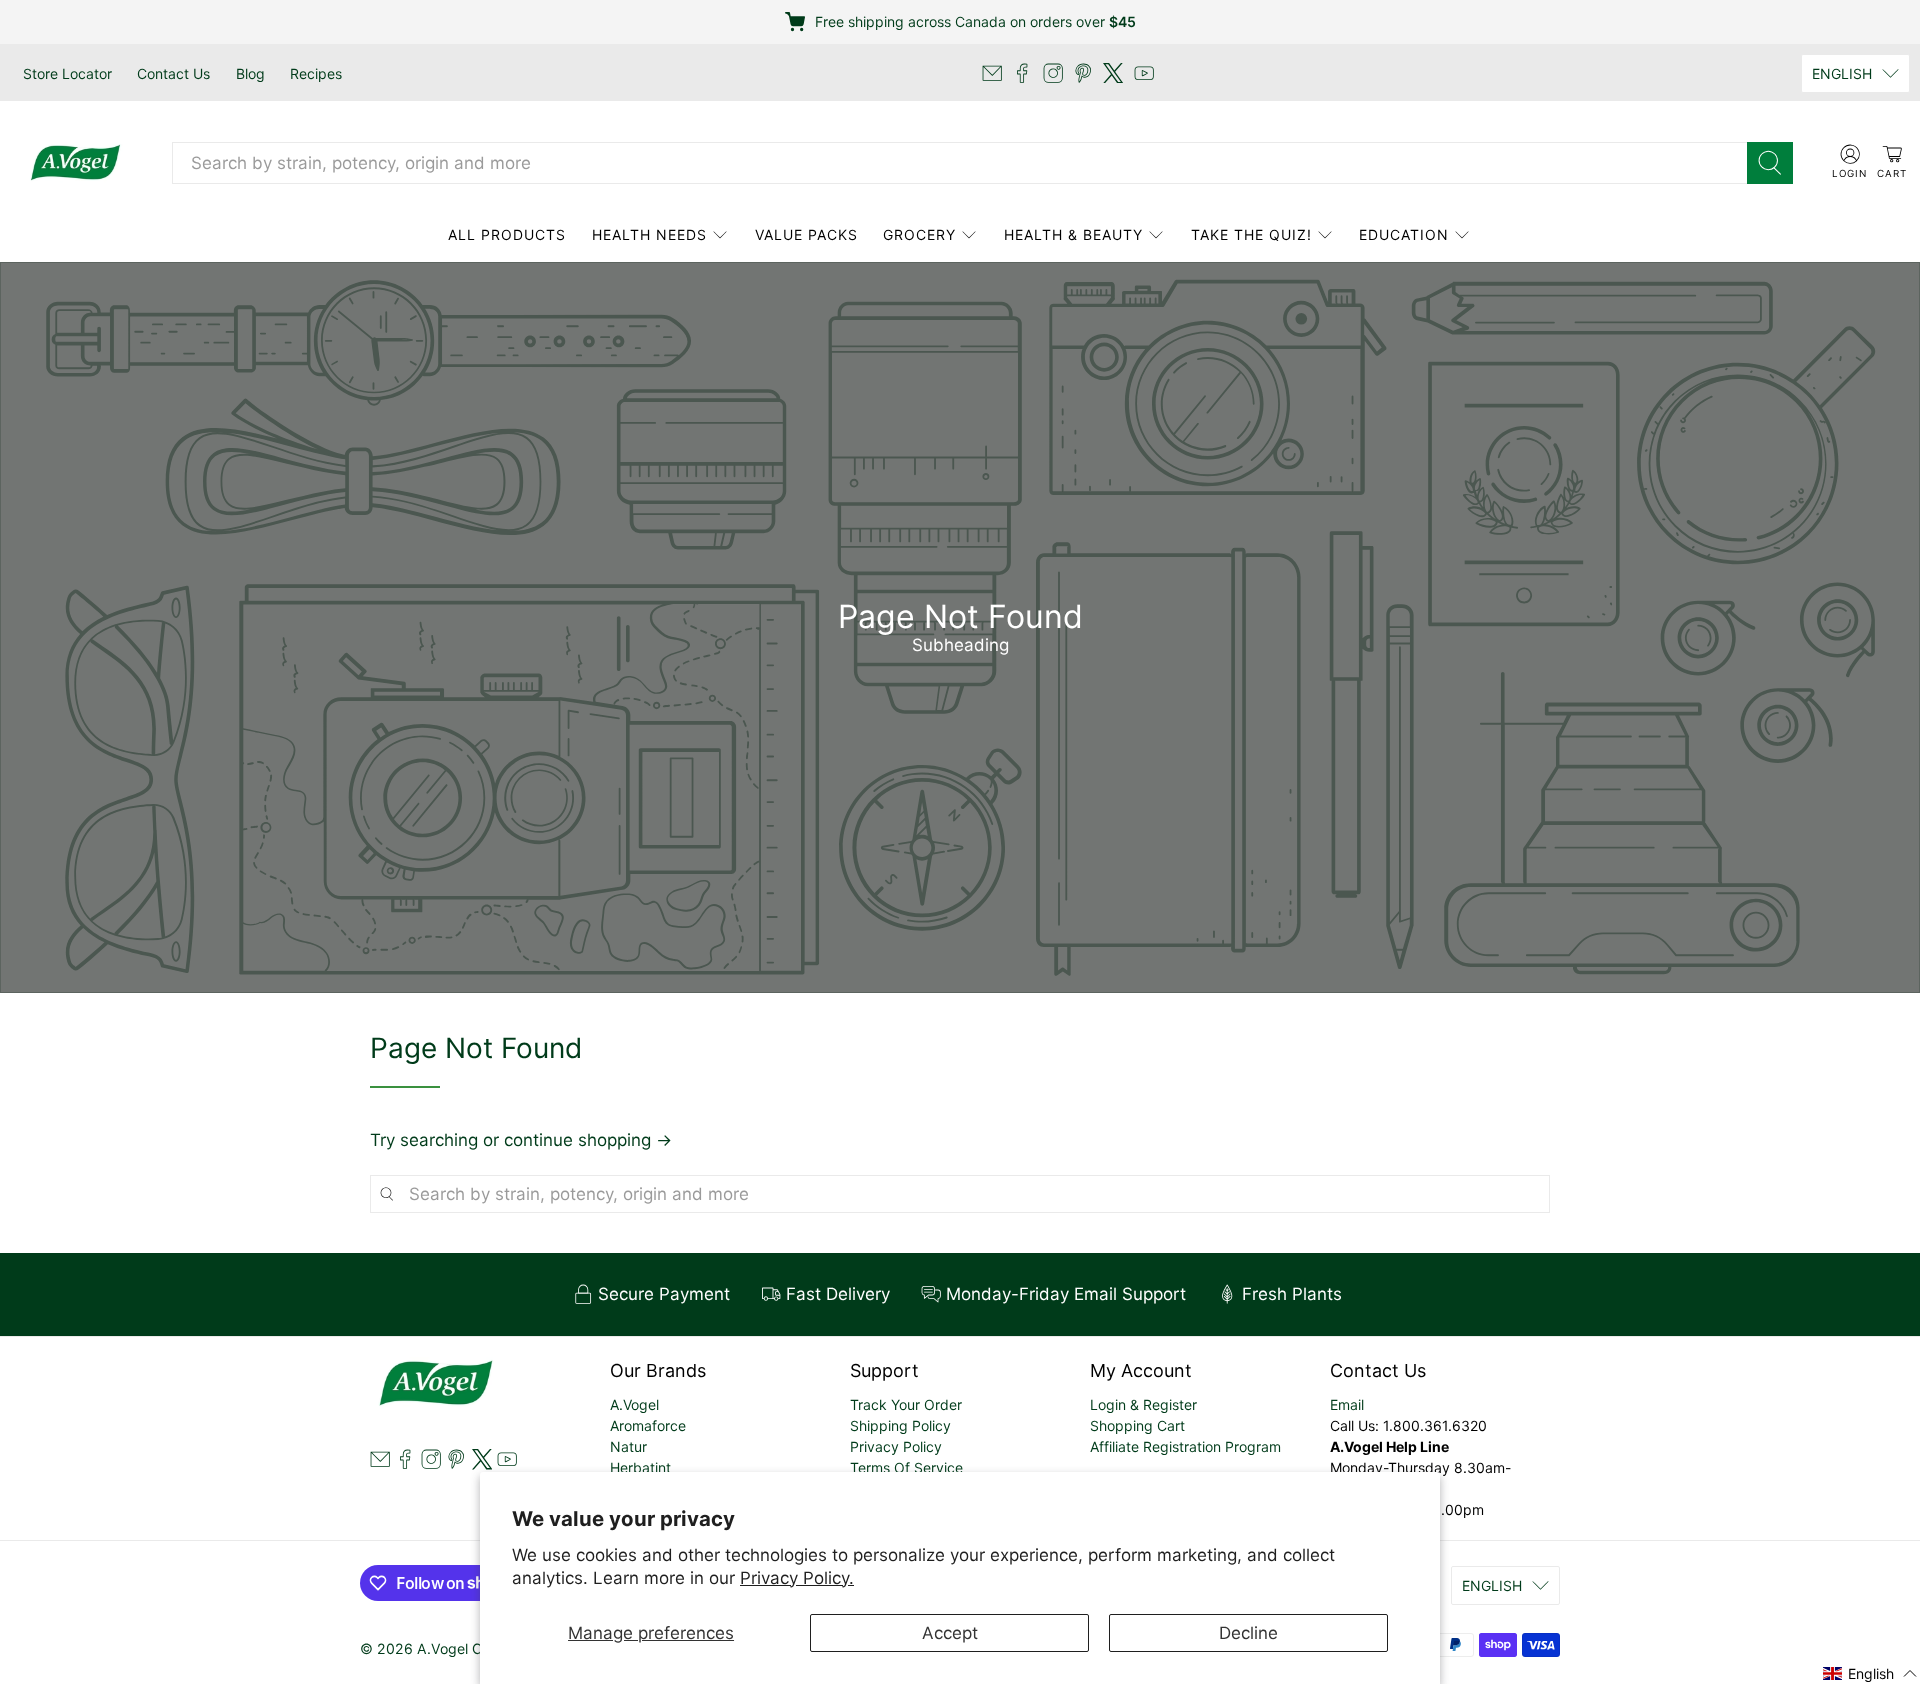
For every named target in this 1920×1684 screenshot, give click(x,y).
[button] (1870, 1672)
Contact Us (173, 73)
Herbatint (640, 1467)
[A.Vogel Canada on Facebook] (1022, 73)
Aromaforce (648, 1425)
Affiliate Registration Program (1185, 1446)
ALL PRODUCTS (507, 234)
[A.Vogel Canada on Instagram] (1053, 73)
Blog (250, 73)
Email (1347, 1404)
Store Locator (67, 73)
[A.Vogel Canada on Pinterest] (1083, 73)
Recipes (316, 73)
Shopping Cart (1137, 1425)
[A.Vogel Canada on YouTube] (1144, 73)
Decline (1248, 1633)
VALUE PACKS (806, 234)
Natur (628, 1446)
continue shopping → (588, 1140)
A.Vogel (634, 1404)
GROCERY (919, 234)
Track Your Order (906, 1404)
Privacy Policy (896, 1446)
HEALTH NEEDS (649, 234)
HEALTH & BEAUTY (1073, 234)
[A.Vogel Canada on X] (1113, 73)
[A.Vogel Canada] (75, 163)
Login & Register (1143, 1404)
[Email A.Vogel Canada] (992, 73)
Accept (950, 1633)
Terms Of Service (906, 1467)
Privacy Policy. (797, 1578)
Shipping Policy (900, 1425)
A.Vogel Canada (470, 1648)
